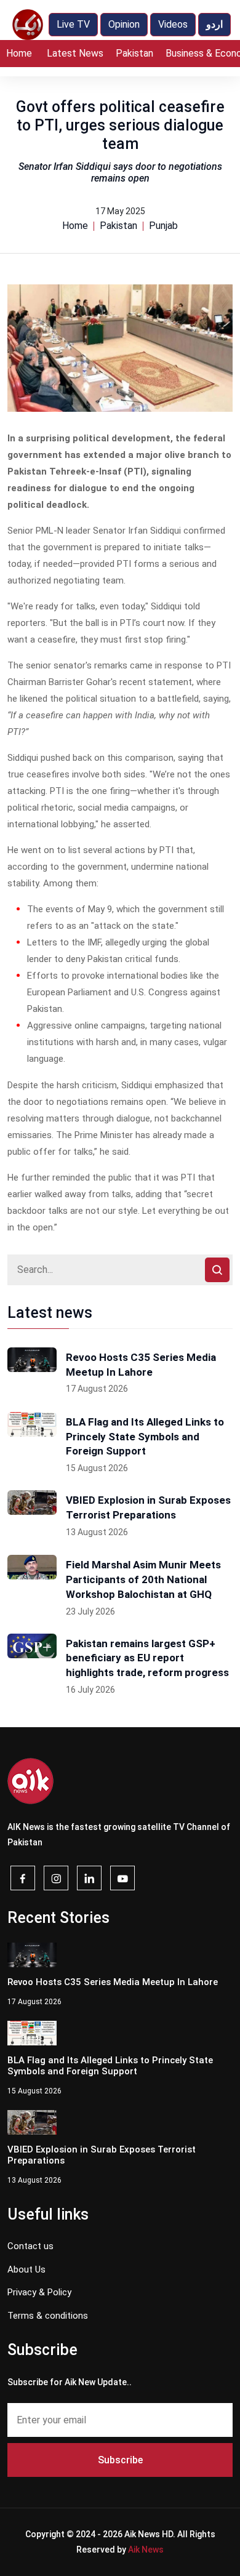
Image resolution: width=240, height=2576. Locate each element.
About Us (26, 2269)
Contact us (30, 2246)
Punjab (163, 226)
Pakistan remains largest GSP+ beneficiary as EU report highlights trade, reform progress (147, 1658)
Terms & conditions (48, 2316)
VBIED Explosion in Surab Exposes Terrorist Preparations (148, 1507)
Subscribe (120, 2460)
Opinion (124, 24)
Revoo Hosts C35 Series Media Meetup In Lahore (141, 1365)
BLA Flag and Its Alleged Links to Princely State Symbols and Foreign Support (145, 1437)
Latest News (75, 53)
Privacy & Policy (39, 2292)
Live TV (73, 24)
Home (19, 53)
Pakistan (134, 53)
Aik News (146, 2550)
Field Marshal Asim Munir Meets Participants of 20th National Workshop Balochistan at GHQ (143, 1579)
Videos (173, 24)
